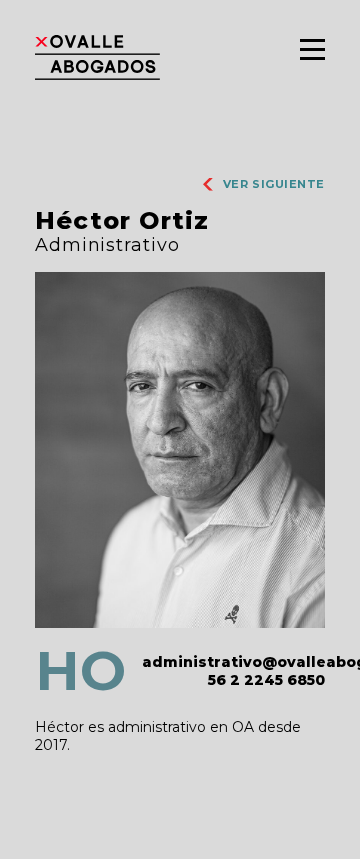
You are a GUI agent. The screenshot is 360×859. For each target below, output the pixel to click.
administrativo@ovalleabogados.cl (233, 662)
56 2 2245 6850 (266, 680)
